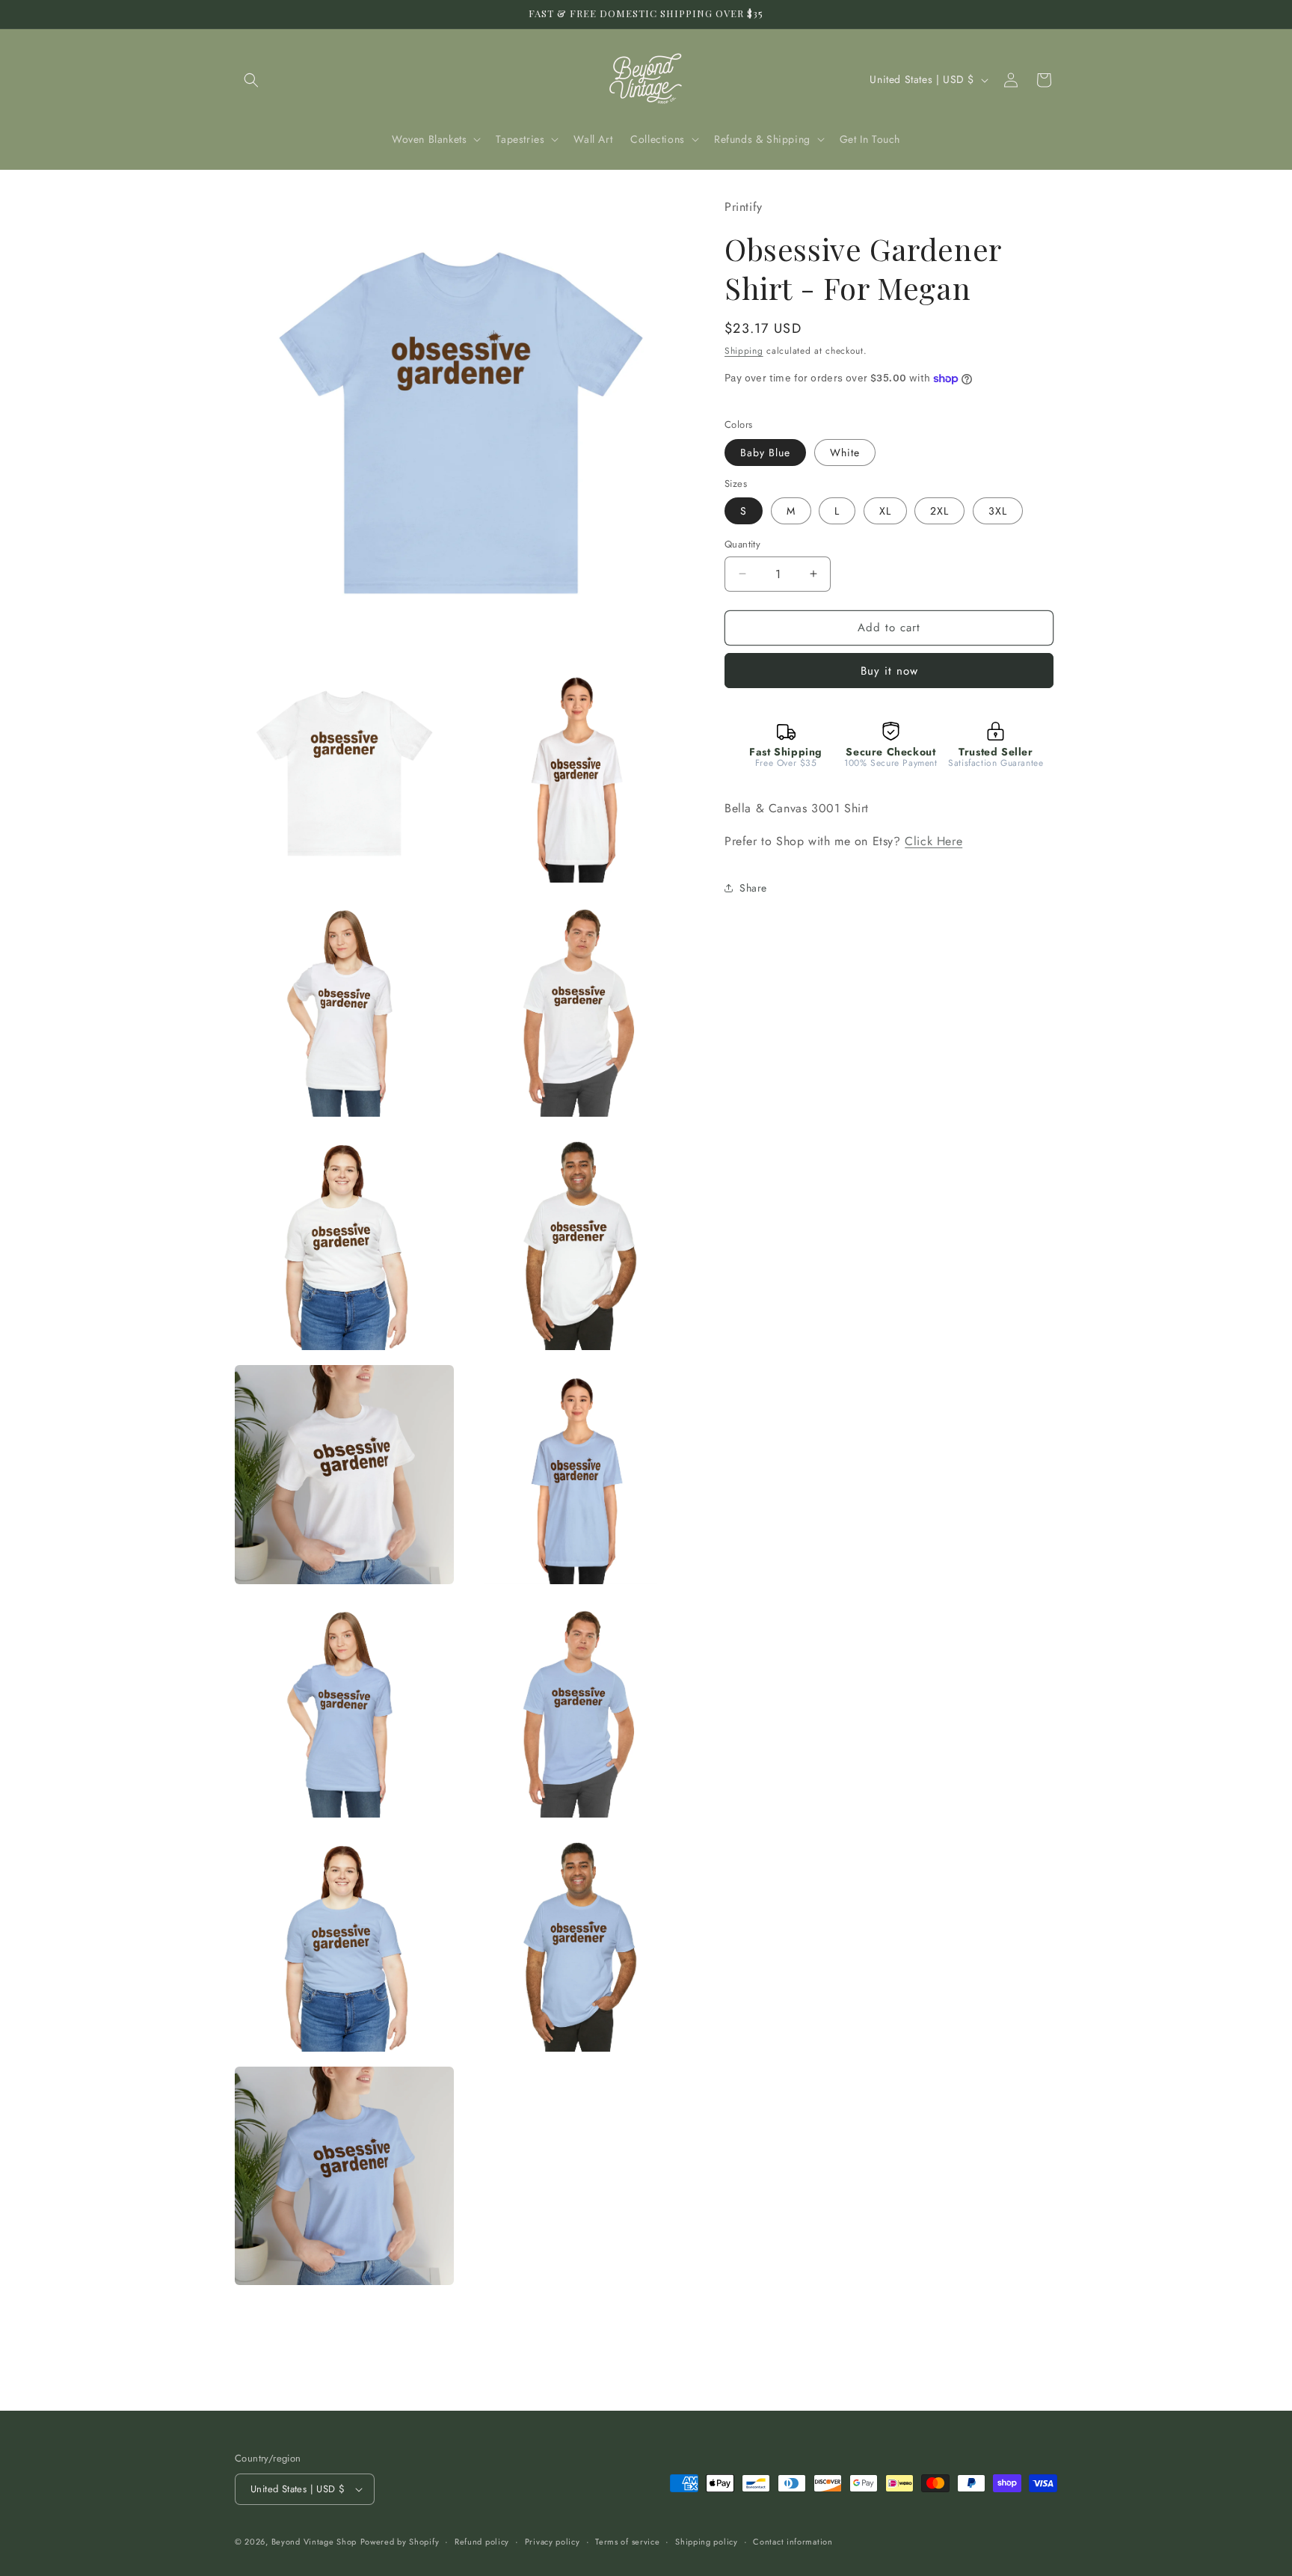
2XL (939, 511)
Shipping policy (707, 2542)
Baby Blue (765, 453)
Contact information (793, 2542)
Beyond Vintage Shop (314, 2542)
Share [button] (753, 888)
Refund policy (482, 2542)
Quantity (742, 544)
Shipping (744, 350)
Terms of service (627, 2542)
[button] (251, 80)
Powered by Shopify (400, 2542)
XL (885, 511)
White (845, 453)
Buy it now (889, 671)
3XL (998, 511)
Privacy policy (553, 2542)
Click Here (933, 841)
